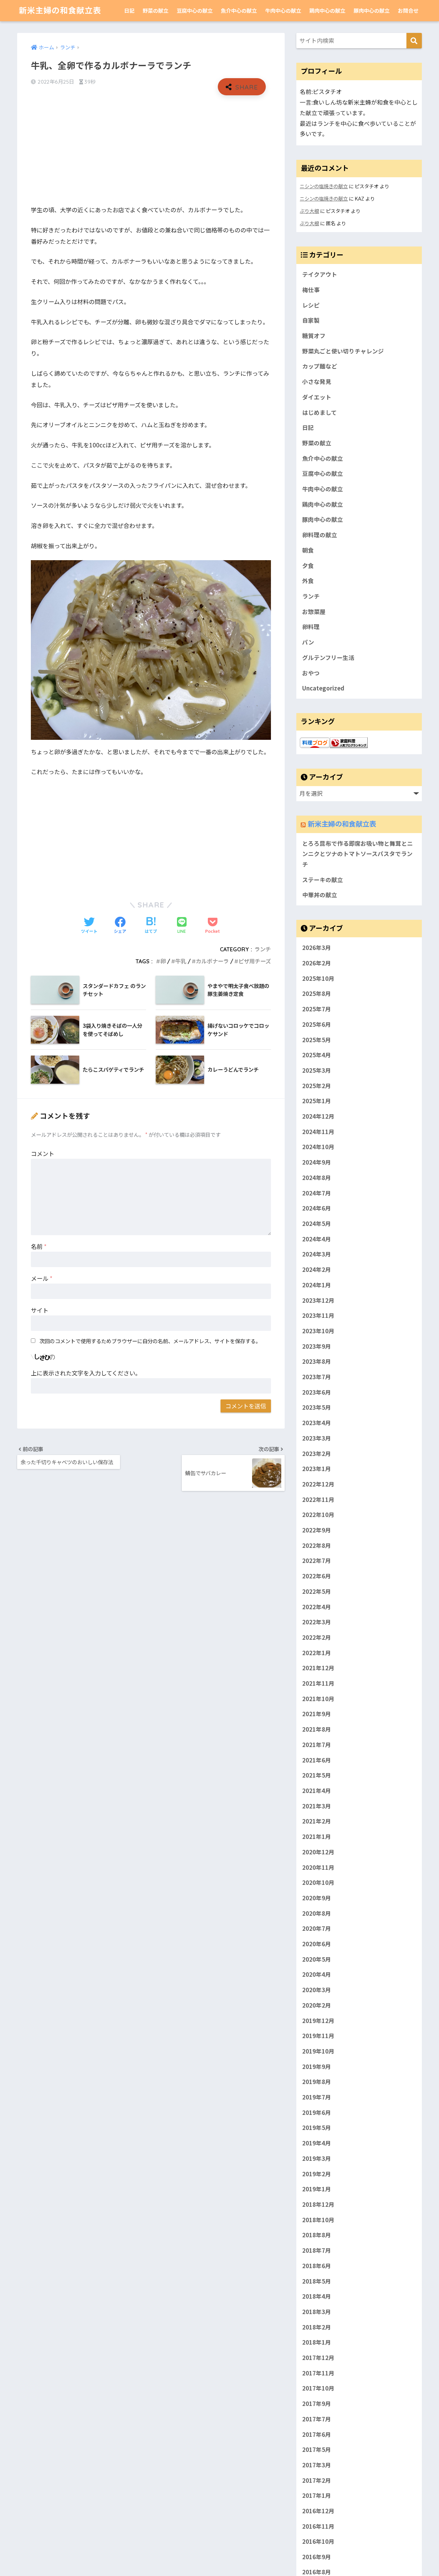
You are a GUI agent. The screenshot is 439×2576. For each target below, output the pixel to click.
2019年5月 (317, 2128)
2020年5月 (317, 1959)
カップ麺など (320, 366)
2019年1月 (317, 2189)
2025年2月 (317, 1085)
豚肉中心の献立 (372, 10)
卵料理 (311, 627)
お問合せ (408, 10)
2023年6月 (317, 1392)
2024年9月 (317, 1162)
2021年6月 (317, 1760)
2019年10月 (318, 2051)
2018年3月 (317, 2311)
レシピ (311, 305)
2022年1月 (317, 1652)
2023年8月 (317, 1361)
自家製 (311, 320)
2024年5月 (317, 1224)
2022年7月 (317, 1561)
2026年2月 (317, 963)
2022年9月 (317, 1530)
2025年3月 (317, 1070)
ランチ (263, 949)
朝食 (308, 550)
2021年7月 (317, 1744)
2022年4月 (317, 1606)
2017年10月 (318, 2388)
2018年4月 (317, 2296)
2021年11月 (318, 1683)
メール (42, 1278)
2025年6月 (317, 1024)
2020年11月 (318, 1867)
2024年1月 (317, 1285)
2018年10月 (318, 2219)
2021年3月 (317, 1806)
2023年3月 (317, 1438)
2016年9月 (317, 2557)
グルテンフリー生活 (328, 658)
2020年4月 (317, 1974)
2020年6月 (317, 1944)
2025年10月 (318, 978)
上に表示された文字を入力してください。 (86, 1373)
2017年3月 (317, 2465)
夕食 (308, 566)
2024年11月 (318, 1131)
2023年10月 (318, 1331)
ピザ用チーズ (255, 961)
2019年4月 (317, 2143)
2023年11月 (318, 1315)
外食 (308, 581)
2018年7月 (317, 2250)
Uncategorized (323, 688)
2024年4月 (317, 1239)
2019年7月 (317, 2097)
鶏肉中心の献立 (327, 10)
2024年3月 (317, 1254)
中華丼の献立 (320, 895)
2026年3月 (317, 948)
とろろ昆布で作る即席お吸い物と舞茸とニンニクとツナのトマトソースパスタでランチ (358, 854)
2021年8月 (317, 1729)
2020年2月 (317, 2005)
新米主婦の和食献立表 (60, 10)
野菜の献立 (156, 10)
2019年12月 (318, 2020)
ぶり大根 (309, 211)
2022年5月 (317, 1591)
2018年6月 (317, 2265)
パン (308, 642)
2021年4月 (317, 1791)
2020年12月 (318, 1852)
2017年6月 (317, 2434)
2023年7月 (317, 1377)
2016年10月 (318, 2541)
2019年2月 (317, 2174)
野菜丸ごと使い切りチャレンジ (343, 351)
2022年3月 (317, 1622)
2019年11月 (318, 2036)
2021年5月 (317, 1775)
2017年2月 (317, 2480)
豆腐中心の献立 (195, 10)
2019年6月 (317, 2112)
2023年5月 (317, 1407)
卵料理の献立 (320, 535)
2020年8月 (317, 1913)
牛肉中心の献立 (283, 10)
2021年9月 (317, 1714)
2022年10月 (318, 1515)
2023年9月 (317, 1346)
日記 (129, 10)
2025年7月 (317, 1009)
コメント (43, 1153)
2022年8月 (317, 1545)
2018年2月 (317, 2327)
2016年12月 (318, 2511)
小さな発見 (317, 382)
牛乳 (181, 961)
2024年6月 (317, 1208)
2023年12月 (318, 1300)
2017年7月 (317, 2419)
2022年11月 (318, 1499)
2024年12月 (318, 1116)
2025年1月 (317, 1101)
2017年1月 (317, 2495)
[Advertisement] (151, 150)
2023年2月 (317, 1453)
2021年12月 (318, 1668)
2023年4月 (317, 1423)
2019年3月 (317, 2158)
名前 (39, 1246)
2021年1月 (317, 1837)
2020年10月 (318, 1882)
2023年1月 (317, 1469)
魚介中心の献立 (239, 10)
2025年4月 (317, 1055)
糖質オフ (314, 336)
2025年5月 (317, 1039)
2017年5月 (317, 2449)
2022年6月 (317, 1576)
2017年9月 (317, 2404)
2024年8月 (317, 1177)
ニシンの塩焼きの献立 (324, 186)
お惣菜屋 (314, 612)
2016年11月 (318, 2526)
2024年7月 (317, 1193)
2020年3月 (317, 1990)
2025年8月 (317, 994)
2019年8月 (317, 2082)
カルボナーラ (212, 961)
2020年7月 (317, 1928)
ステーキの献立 (323, 880)
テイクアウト (320, 274)
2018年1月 (317, 2342)
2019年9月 (317, 2066)
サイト (40, 1310)
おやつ (311, 673)
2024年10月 (318, 1147)
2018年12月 (318, 2204)
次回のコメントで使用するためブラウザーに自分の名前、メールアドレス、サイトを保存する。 (150, 1341)
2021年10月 (318, 1698)
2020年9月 (317, 1898)
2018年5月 (317, 2281)
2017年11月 (318, 2373)
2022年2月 (317, 1637)
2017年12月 (318, 2358)
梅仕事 (311, 290)
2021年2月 (317, 1821)
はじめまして (319, 412)
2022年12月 (318, 1484)
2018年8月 (317, 2235)
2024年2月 (317, 1269)
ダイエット (317, 397)
